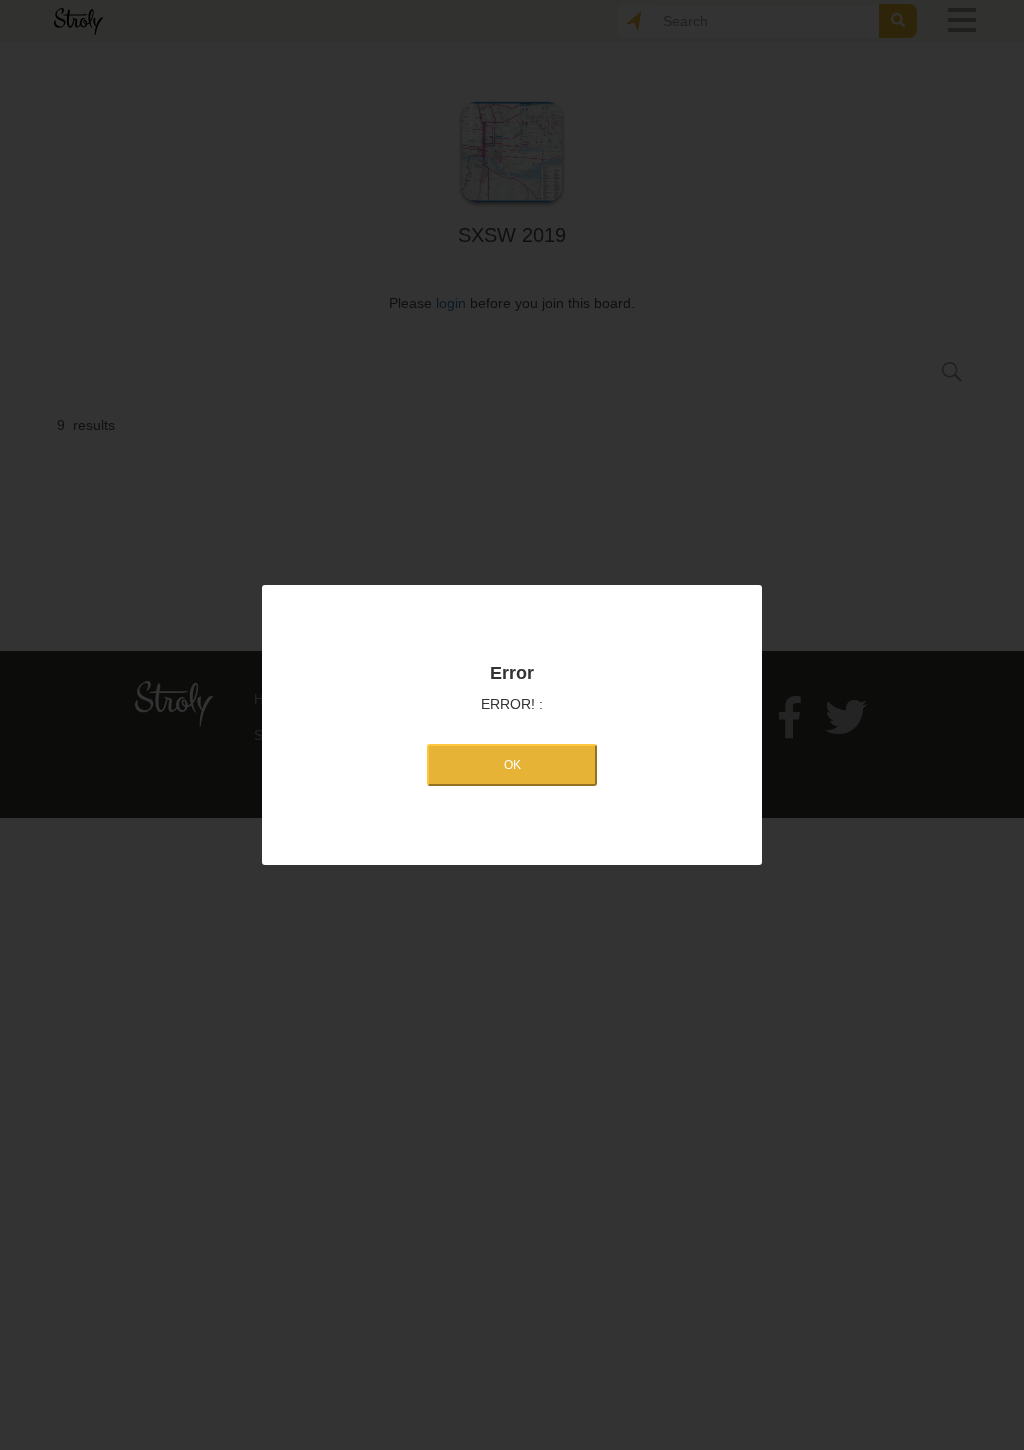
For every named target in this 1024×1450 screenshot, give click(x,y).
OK (512, 765)
